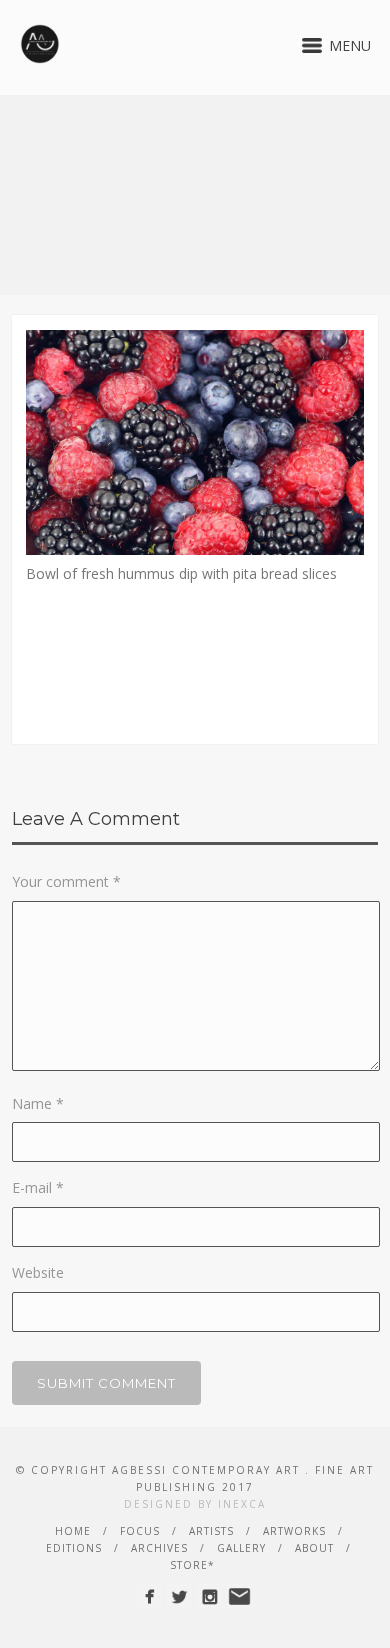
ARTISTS (211, 1531)
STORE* (192, 1565)
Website (38, 1272)
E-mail (38, 1187)
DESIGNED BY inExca (195, 1504)
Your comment (66, 881)
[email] (239, 1596)
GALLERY (241, 1548)
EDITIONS (74, 1548)
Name (38, 1103)
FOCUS (140, 1531)
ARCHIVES (159, 1548)
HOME (73, 1531)
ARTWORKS (294, 1531)
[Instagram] (209, 1596)
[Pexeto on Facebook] (149, 1596)
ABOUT (314, 1548)
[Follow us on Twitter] (179, 1596)
